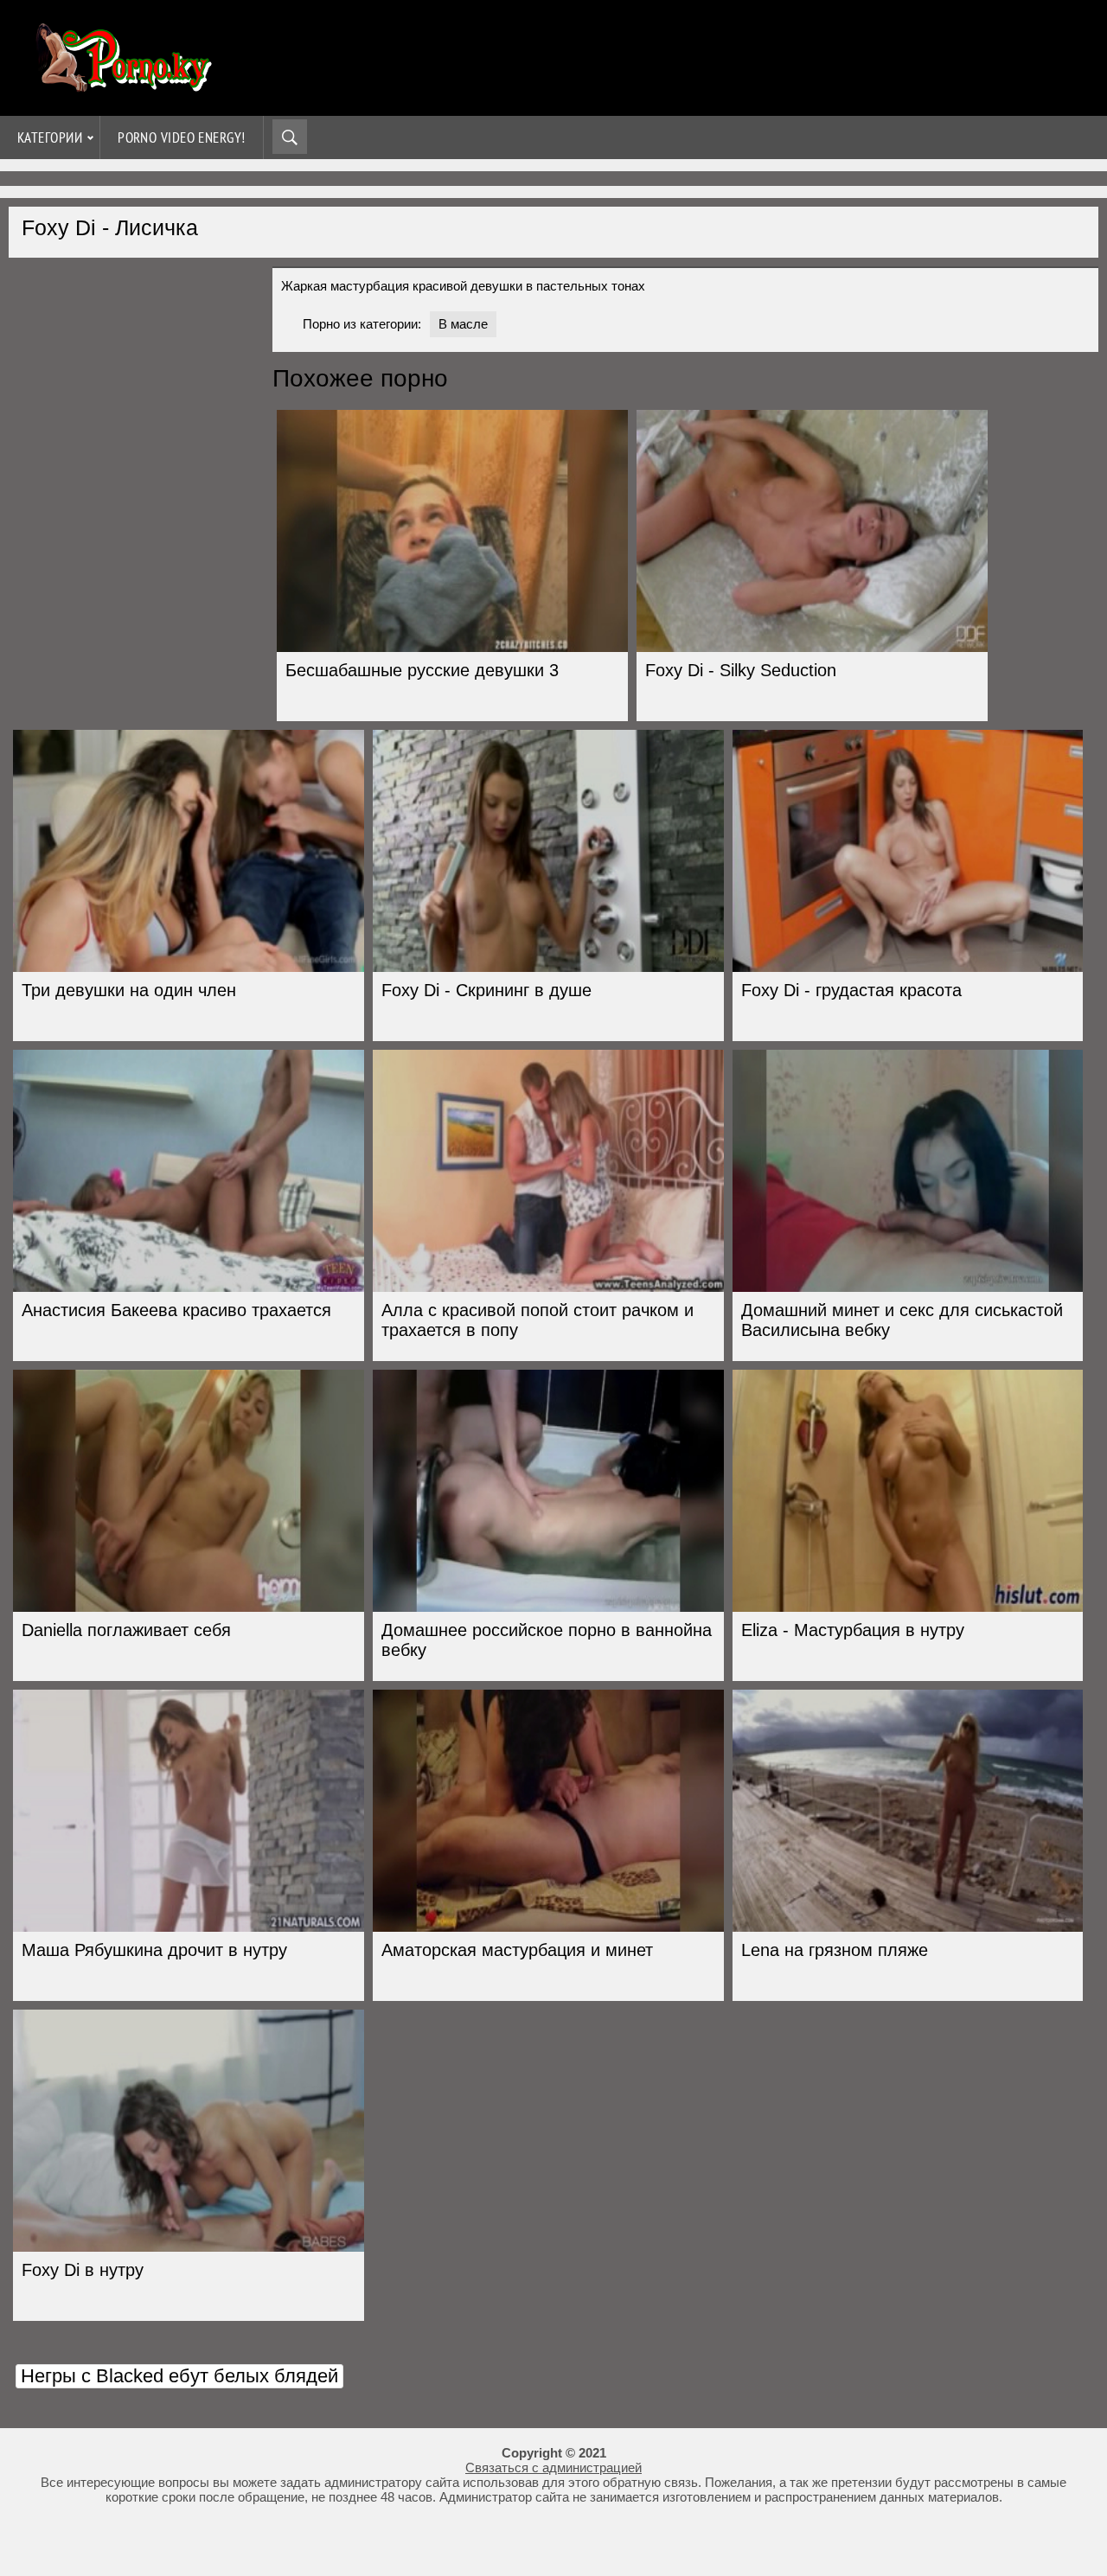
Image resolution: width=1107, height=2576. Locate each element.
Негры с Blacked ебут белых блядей (179, 2376)
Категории (50, 137)
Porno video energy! (182, 137)
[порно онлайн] (121, 84)
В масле (463, 324)
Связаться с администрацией (553, 2467)
